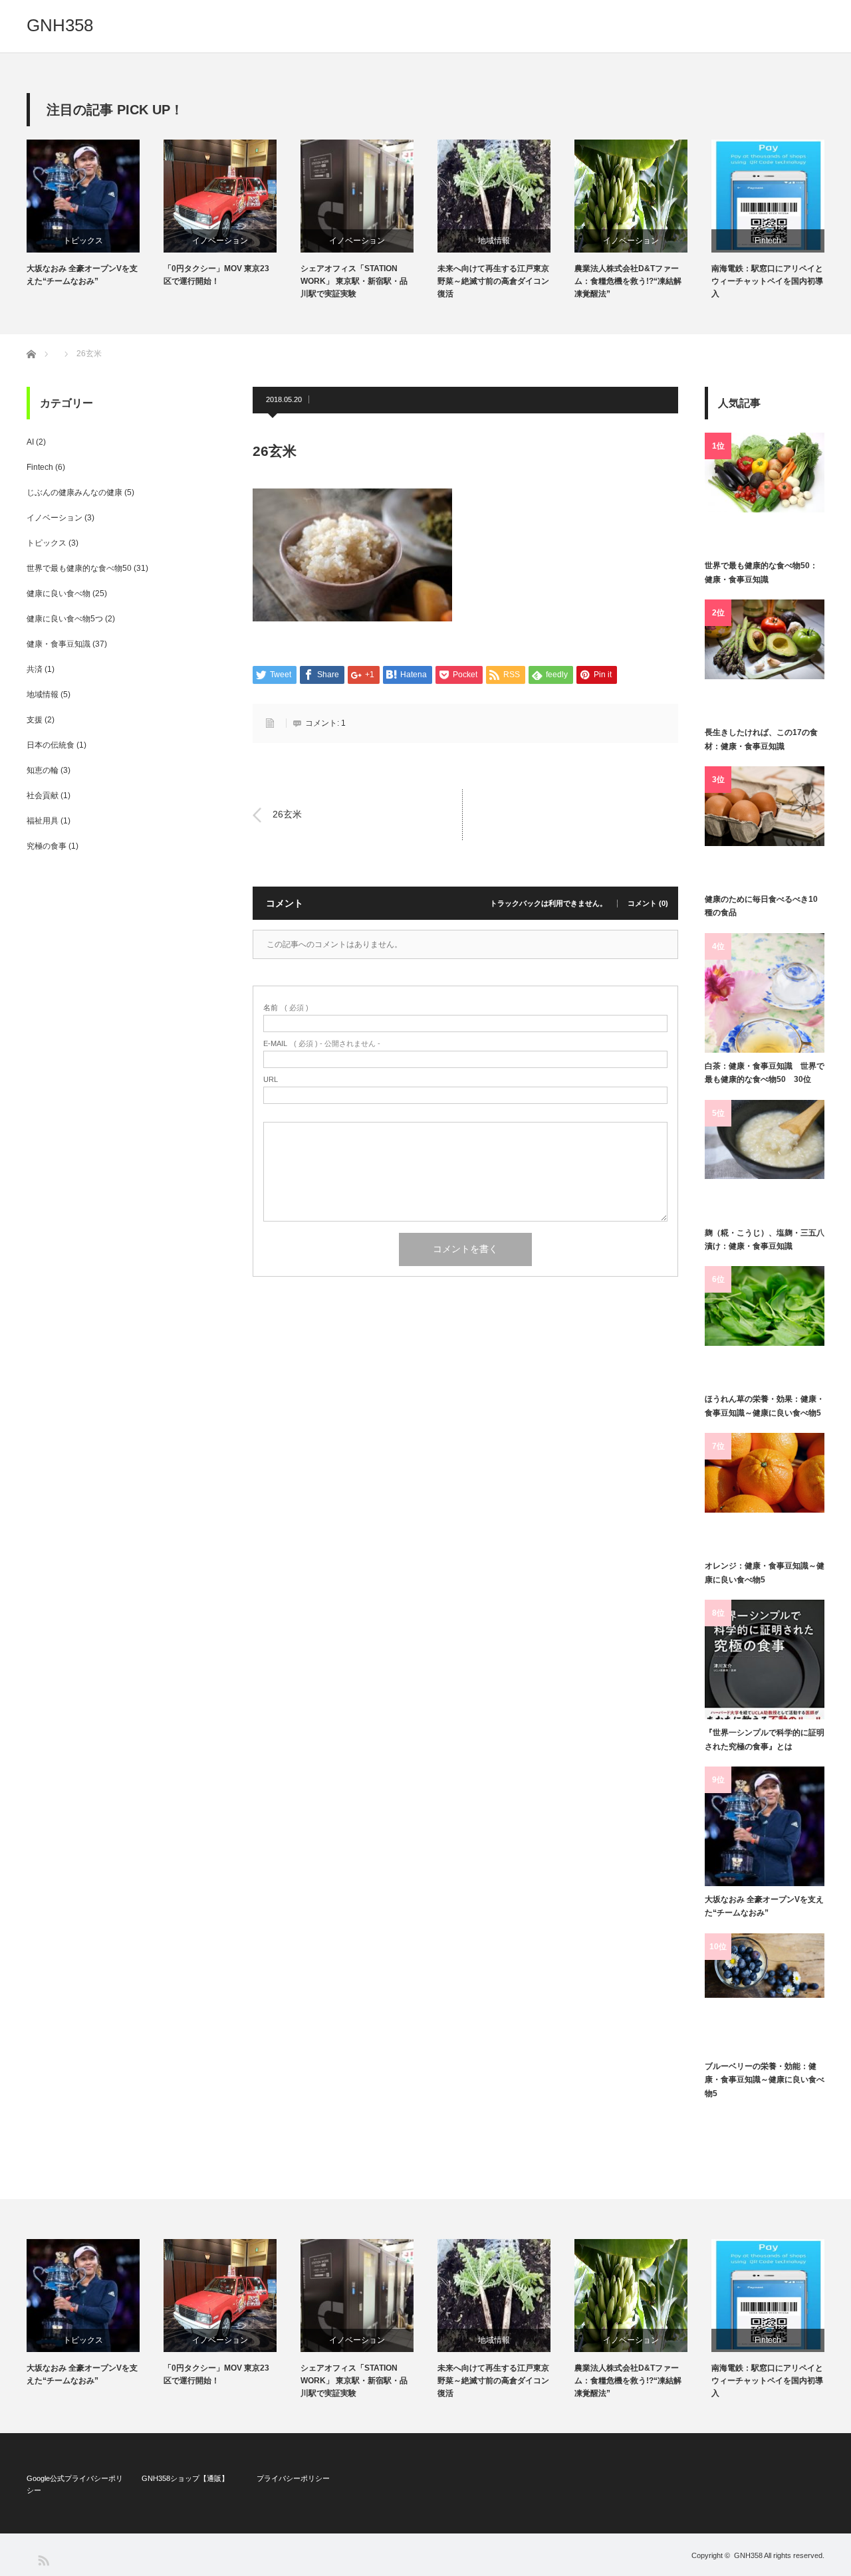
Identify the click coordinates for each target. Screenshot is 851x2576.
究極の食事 (47, 846)
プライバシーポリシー (293, 2478)
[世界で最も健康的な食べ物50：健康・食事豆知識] (765, 492)
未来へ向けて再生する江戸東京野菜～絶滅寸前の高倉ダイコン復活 (493, 281)
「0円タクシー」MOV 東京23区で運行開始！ (216, 275)
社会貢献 (43, 796)
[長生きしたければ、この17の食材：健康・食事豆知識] (765, 659)
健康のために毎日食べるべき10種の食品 (761, 906)
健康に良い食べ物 (59, 593)
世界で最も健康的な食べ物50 (79, 568)
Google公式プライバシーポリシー (75, 2484)
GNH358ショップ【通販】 (185, 2478)
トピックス (83, 241)
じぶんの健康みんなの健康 (74, 492)
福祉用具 (43, 821)
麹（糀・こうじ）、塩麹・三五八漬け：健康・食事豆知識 (765, 1239)
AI (30, 442)
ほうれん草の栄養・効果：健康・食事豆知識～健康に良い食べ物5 (765, 1406)
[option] (95, 214)
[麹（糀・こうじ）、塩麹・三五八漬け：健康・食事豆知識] (765, 1160)
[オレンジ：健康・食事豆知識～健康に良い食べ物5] (765, 1493)
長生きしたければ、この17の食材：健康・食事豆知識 (761, 739)
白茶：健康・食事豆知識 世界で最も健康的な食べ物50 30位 (765, 1073)
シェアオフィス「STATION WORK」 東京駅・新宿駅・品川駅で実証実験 (354, 281)
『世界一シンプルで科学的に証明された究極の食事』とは (765, 1739)
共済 (35, 669)
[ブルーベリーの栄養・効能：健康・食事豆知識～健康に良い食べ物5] (765, 1993)
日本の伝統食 (51, 745)
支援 (35, 720)
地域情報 (494, 241)
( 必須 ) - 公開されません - (322, 1044)
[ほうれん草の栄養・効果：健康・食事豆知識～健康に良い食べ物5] (765, 1326)
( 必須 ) (286, 1008)
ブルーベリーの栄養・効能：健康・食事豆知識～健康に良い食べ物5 (765, 2080)
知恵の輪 (43, 770)
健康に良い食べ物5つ (65, 619)
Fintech (768, 241)
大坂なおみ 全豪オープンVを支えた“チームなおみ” (82, 275)
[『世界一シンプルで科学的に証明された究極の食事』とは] (765, 1660)
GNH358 (60, 25)
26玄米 (287, 815)
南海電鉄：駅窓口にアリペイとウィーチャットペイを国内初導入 (767, 281)
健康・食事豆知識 (59, 644)
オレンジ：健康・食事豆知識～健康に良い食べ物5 (765, 1572)
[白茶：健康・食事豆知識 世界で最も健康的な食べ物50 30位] (765, 993)
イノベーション (220, 241)
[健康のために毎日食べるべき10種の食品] (765, 826)
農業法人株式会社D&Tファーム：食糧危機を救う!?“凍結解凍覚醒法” (628, 281)
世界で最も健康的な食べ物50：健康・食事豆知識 (761, 572)
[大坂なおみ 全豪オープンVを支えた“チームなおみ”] (765, 1826)
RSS (43, 2560)
